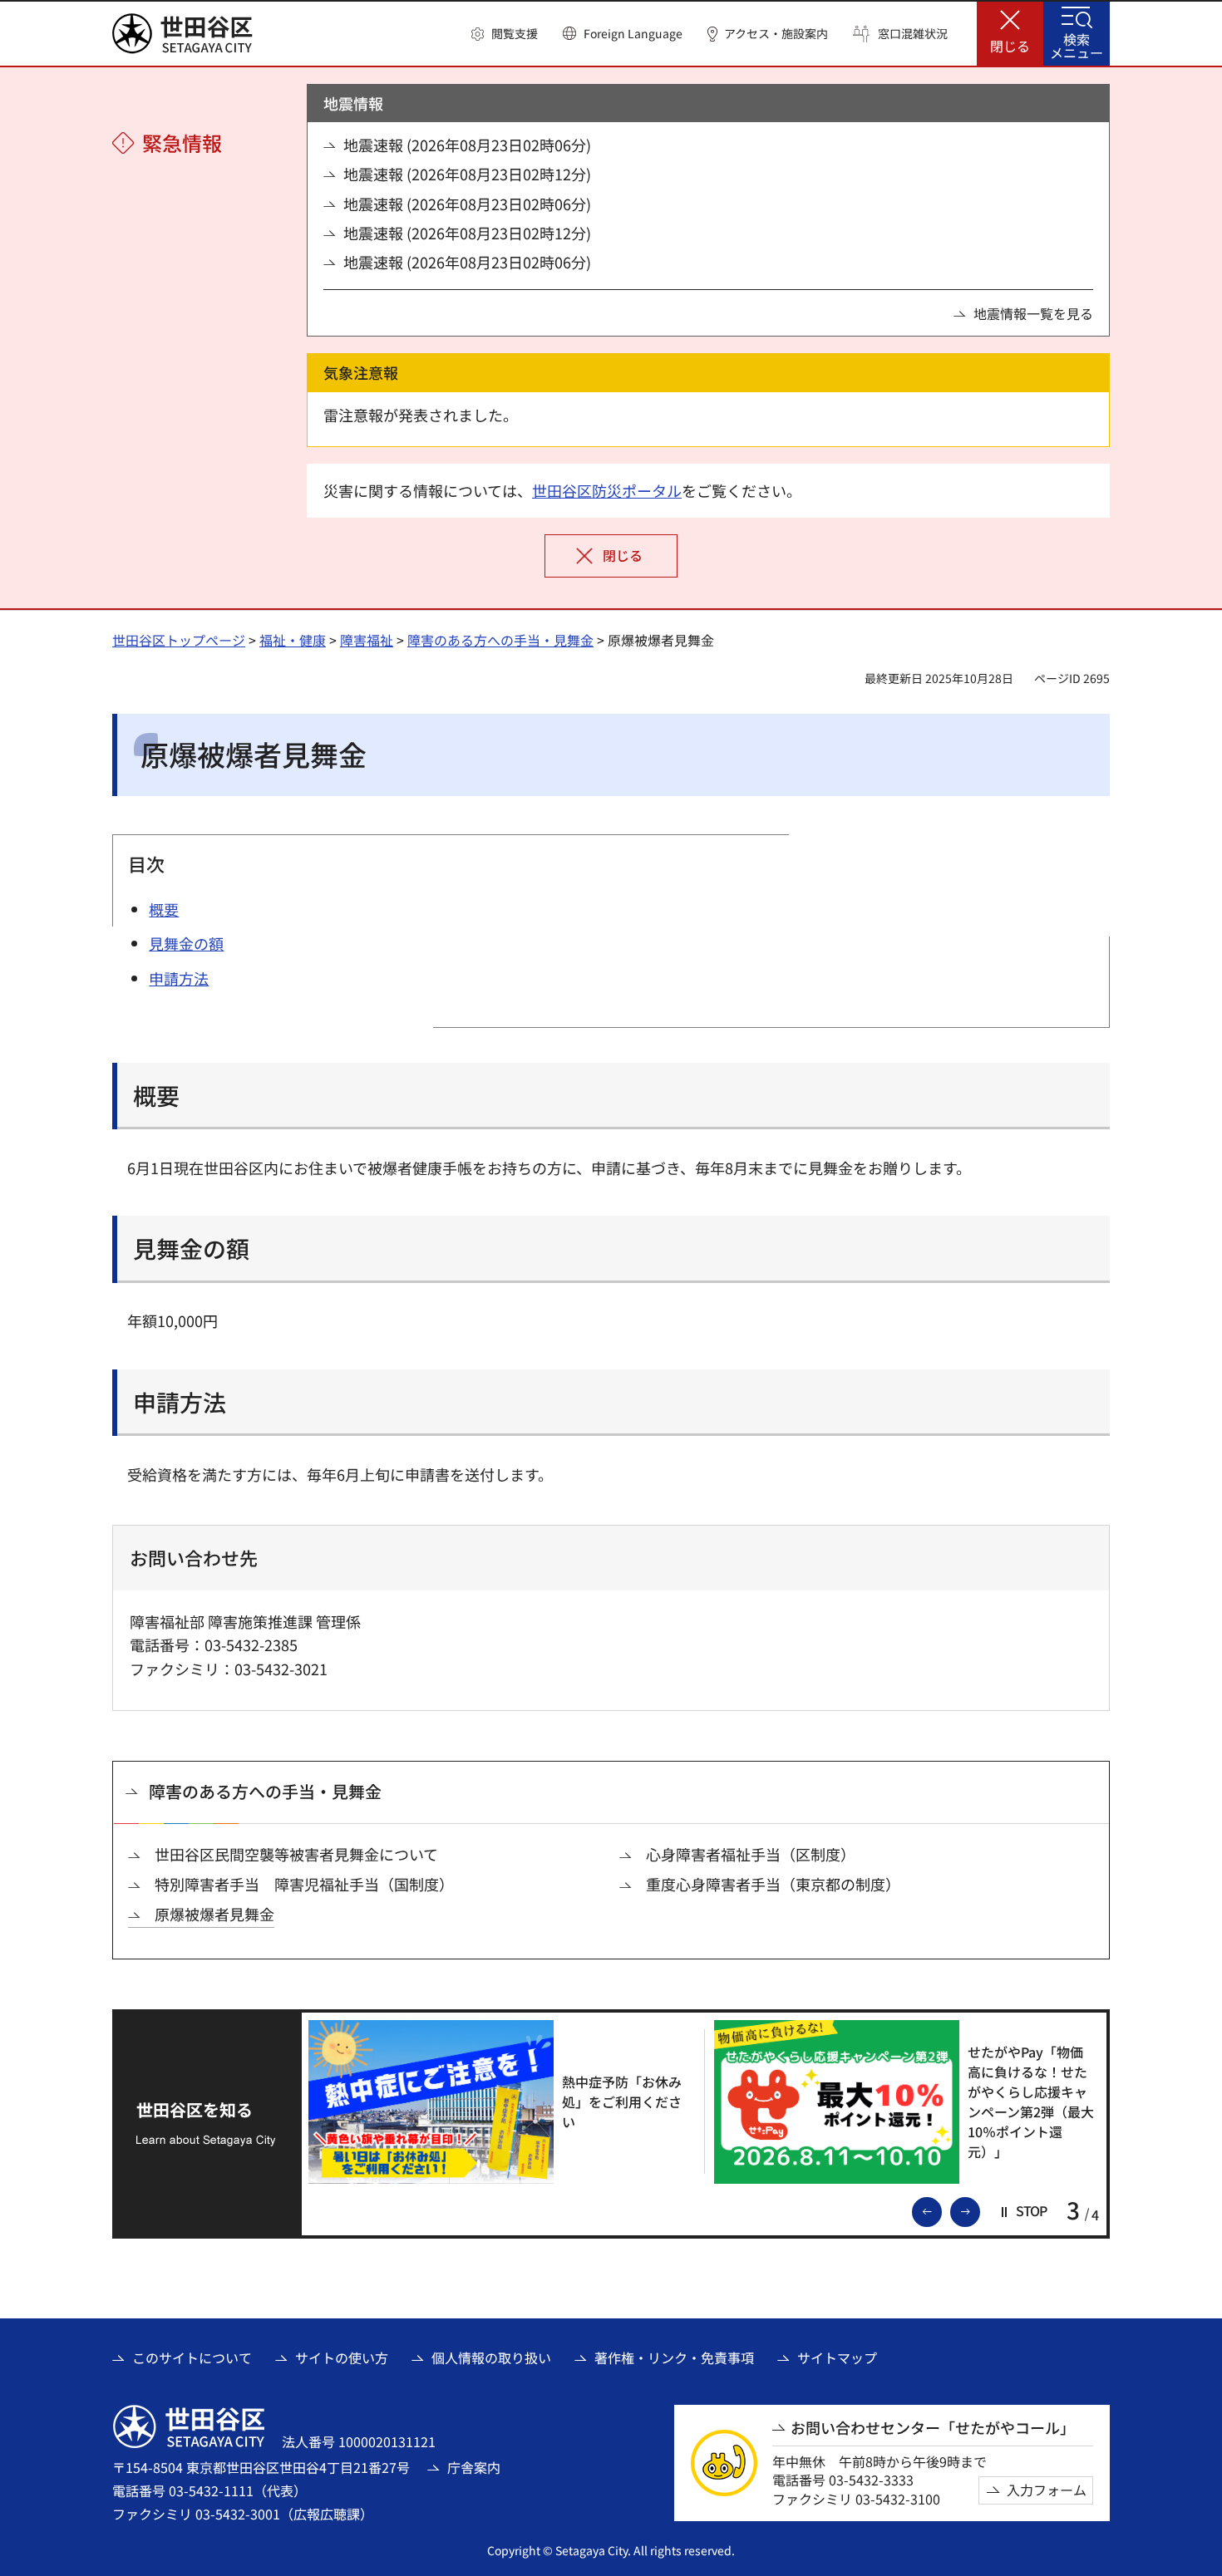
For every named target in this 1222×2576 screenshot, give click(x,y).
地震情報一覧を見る (1033, 313)
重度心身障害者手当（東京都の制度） (773, 1884)
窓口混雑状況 (913, 34)
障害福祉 (367, 640)
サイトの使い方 (342, 2357)
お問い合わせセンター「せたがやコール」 (933, 2428)
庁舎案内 (474, 2467)
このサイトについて (192, 2357)
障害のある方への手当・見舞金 (500, 640)
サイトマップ (837, 2357)
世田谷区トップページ (179, 640)
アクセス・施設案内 (776, 34)
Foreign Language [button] (633, 33)
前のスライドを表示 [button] (941, 2210)
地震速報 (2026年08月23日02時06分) (467, 145)
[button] (505, 34)
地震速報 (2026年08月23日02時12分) (467, 174)
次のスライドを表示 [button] (979, 2210)
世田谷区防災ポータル (607, 490)
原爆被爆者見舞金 (214, 1914)
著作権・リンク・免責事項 (674, 2357)
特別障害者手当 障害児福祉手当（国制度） (304, 1884)
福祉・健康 (293, 640)
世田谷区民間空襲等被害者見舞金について (296, 1854)
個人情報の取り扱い (491, 2357)
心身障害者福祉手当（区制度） (751, 1854)
